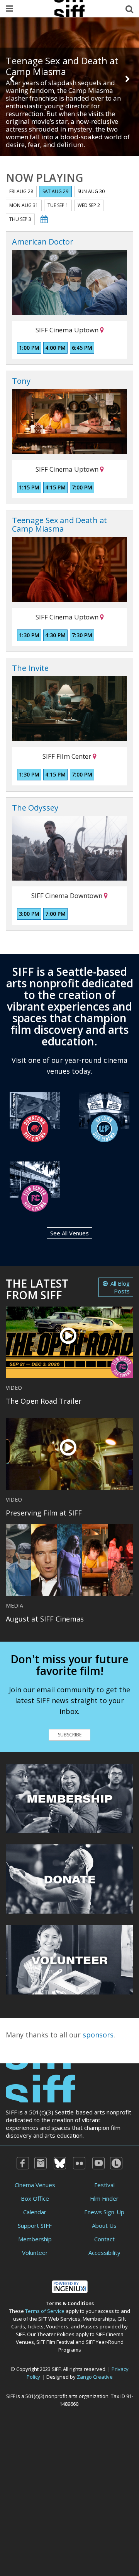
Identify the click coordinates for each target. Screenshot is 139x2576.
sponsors (98, 2035)
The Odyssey (35, 808)
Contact (104, 2239)
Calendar (35, 2212)
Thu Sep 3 (20, 219)
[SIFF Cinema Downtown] (35, 1116)
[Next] (127, 79)
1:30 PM (29, 635)
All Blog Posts (120, 1287)
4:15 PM (55, 487)
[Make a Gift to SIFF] (69, 1878)
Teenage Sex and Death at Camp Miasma (62, 66)
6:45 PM (82, 348)
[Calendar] (44, 219)
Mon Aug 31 (24, 205)
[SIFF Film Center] (35, 1186)
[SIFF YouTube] (98, 2163)
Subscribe (70, 1735)
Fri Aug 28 (21, 191)
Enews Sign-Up (104, 2212)
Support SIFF (35, 2225)
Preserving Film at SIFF (44, 1513)
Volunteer (35, 2253)
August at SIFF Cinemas (45, 1619)
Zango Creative (95, 2377)
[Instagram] (41, 2163)
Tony (21, 381)
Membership (35, 2239)
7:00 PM (82, 487)
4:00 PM (55, 348)
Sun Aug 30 (91, 191)
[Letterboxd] (116, 2163)
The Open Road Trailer (44, 1401)
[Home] (41, 2082)
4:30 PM (55, 635)
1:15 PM (29, 487)
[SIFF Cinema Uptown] (104, 1116)
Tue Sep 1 (58, 205)
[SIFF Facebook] (23, 2163)
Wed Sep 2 (89, 205)
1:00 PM (29, 348)
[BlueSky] (60, 2163)
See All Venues (69, 1233)
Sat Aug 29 (55, 191)
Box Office (35, 2198)
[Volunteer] (69, 1959)
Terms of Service (45, 2311)
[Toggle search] (129, 9)
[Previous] (12, 79)
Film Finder (104, 2198)
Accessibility (104, 2253)
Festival (104, 2185)
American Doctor (43, 242)
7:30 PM (82, 635)
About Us (104, 2225)
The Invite (30, 668)
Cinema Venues (35, 2185)
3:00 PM (29, 914)
